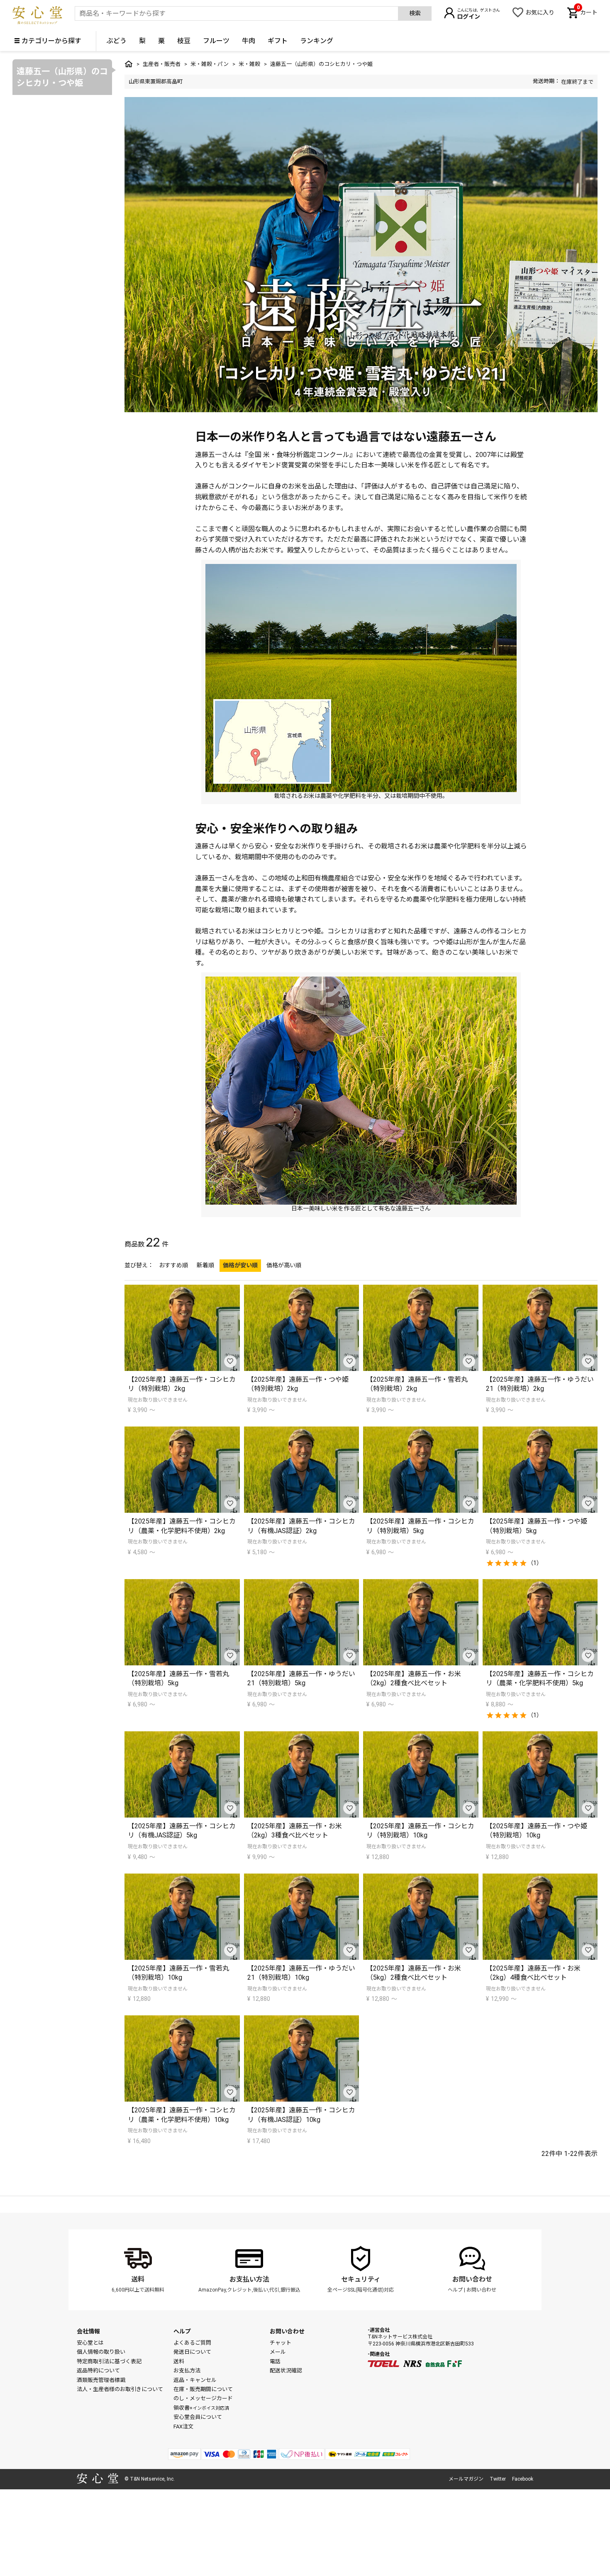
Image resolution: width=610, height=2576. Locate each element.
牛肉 (249, 41)
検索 (415, 13)
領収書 (201, 2408)
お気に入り (540, 12)
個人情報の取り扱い (101, 2352)
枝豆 (184, 41)
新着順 (205, 1265)
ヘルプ (455, 2290)
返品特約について (98, 2371)
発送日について (192, 2352)
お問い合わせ (472, 2279)
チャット (281, 2343)
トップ (129, 64)
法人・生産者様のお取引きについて (120, 2389)
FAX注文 (183, 2427)
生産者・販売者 (162, 64)
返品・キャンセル (195, 2380)
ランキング (317, 41)
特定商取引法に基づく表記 (109, 2361)
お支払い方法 (249, 2279)
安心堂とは (90, 2343)
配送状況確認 (286, 2371)
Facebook (523, 2479)
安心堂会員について (198, 2417)
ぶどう (117, 41)
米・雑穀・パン (210, 64)
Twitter (498, 2479)
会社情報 (88, 2331)
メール (278, 2352)
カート (587, 12)
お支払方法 (187, 2371)
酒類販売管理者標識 (101, 2380)
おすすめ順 (173, 1265)
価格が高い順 (284, 1265)
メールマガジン (466, 2479)
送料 (138, 2279)
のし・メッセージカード (203, 2398)
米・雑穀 (249, 64)
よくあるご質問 (192, 2343)
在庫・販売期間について (203, 2389)
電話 (275, 2361)
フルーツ (216, 41)
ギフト (278, 41)
